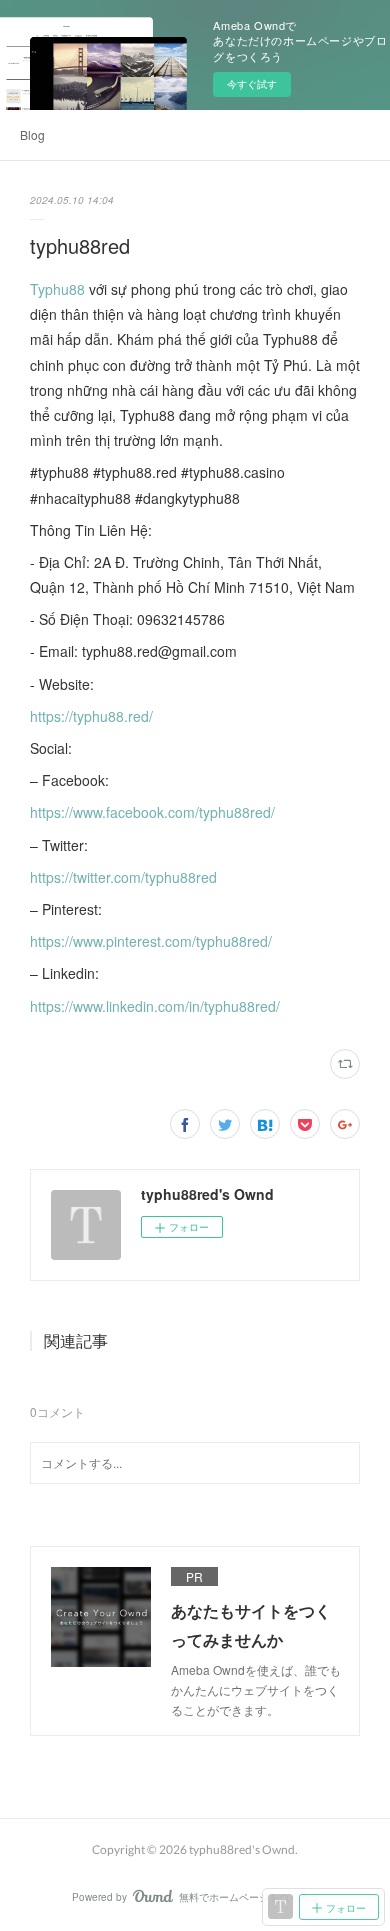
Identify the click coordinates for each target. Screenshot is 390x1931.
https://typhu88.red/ (91, 716)
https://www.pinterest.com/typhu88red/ (151, 941)
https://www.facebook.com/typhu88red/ (152, 812)
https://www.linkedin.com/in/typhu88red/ (155, 1006)
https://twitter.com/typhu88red (123, 877)
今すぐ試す (252, 84)
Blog (32, 134)
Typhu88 (57, 289)
